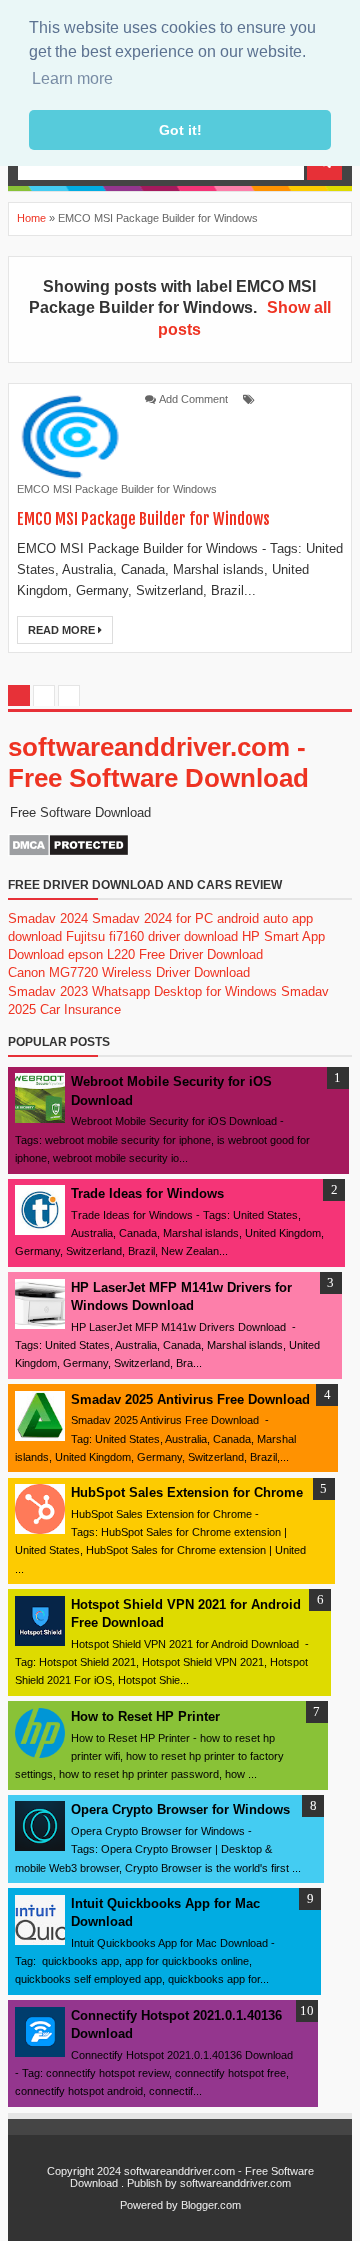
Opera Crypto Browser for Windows (180, 1809)
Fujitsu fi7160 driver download (152, 936)
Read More (63, 630)
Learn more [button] (72, 78)
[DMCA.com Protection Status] (68, 852)
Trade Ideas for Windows (147, 1193)
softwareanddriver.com (235, 2183)
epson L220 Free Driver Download (165, 954)
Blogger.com (211, 2205)
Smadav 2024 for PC (152, 918)
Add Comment (193, 399)
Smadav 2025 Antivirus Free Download (190, 1399)
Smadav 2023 (48, 991)
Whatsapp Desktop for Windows (184, 991)
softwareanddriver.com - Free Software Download (158, 762)
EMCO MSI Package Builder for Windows (117, 489)
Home (31, 218)
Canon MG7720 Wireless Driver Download (129, 972)
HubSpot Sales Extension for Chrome (187, 1492)
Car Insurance (80, 1009)
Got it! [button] (180, 130)
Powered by (149, 2205)
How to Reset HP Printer (145, 1716)
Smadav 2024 (48, 918)
